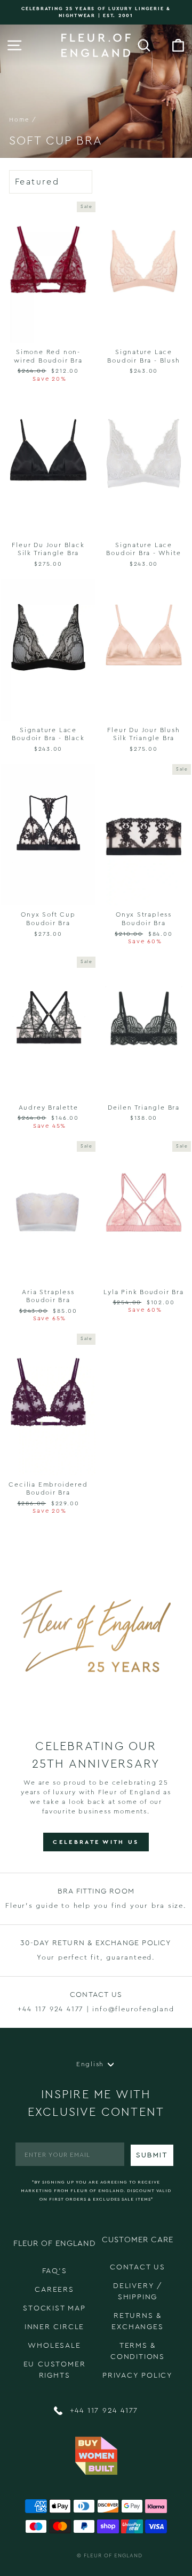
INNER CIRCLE (55, 2327)
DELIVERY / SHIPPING (138, 2292)
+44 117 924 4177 (103, 2411)
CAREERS (54, 2290)
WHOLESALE (54, 2346)
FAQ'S (55, 2271)
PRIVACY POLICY (138, 2376)
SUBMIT (152, 2155)
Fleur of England (113, 2556)
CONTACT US (138, 2267)
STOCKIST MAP (54, 2308)
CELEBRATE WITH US (96, 1842)
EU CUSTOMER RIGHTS (55, 2370)
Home (19, 120)
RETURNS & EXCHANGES (137, 2321)
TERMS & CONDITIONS (138, 2351)
